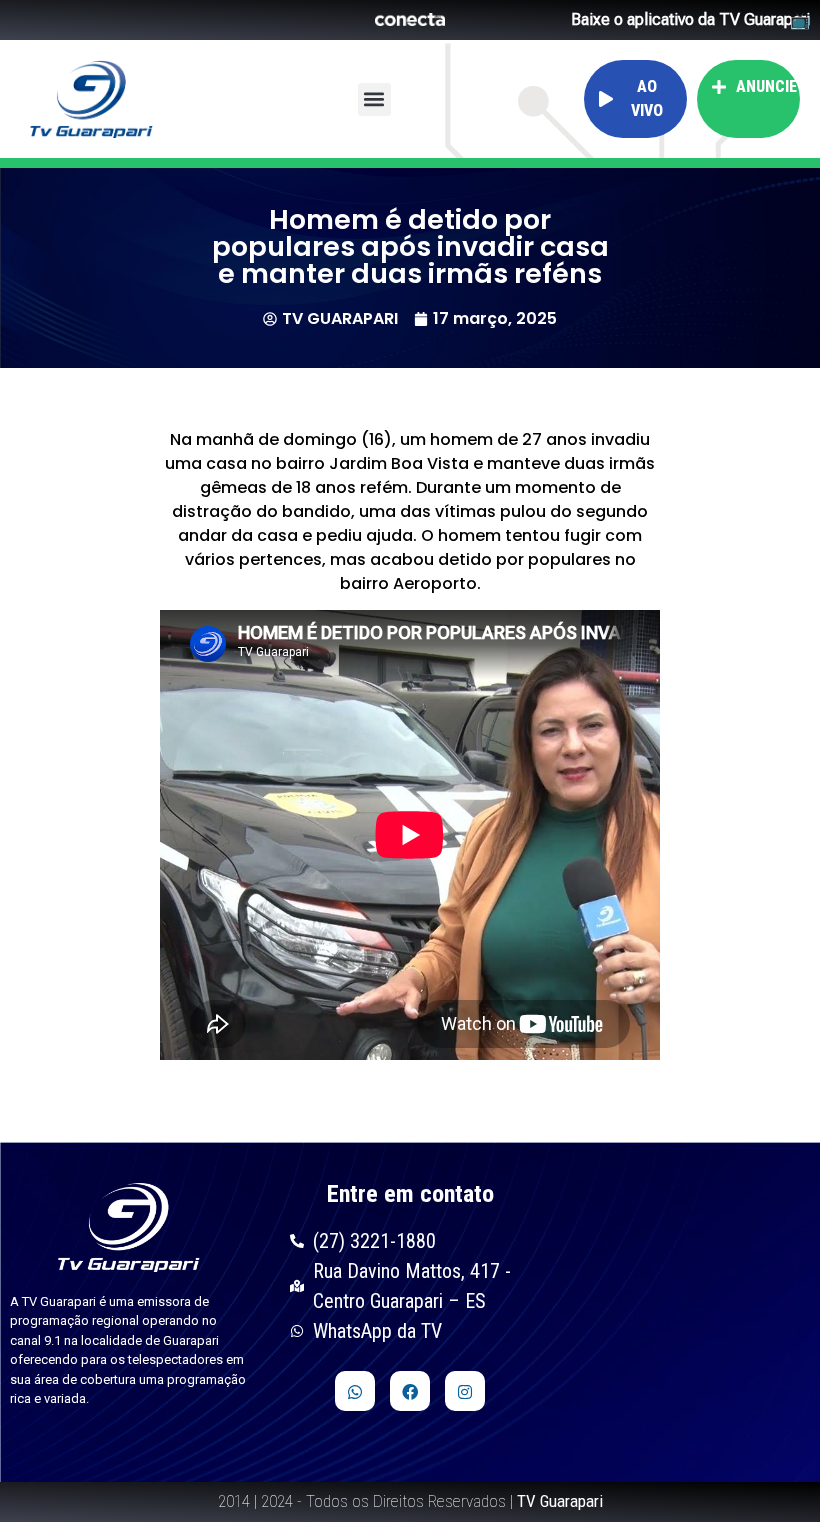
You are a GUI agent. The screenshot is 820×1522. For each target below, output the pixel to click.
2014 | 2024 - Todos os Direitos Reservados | (410, 1501)
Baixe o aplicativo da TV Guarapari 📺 (690, 20)
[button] (374, 99)
